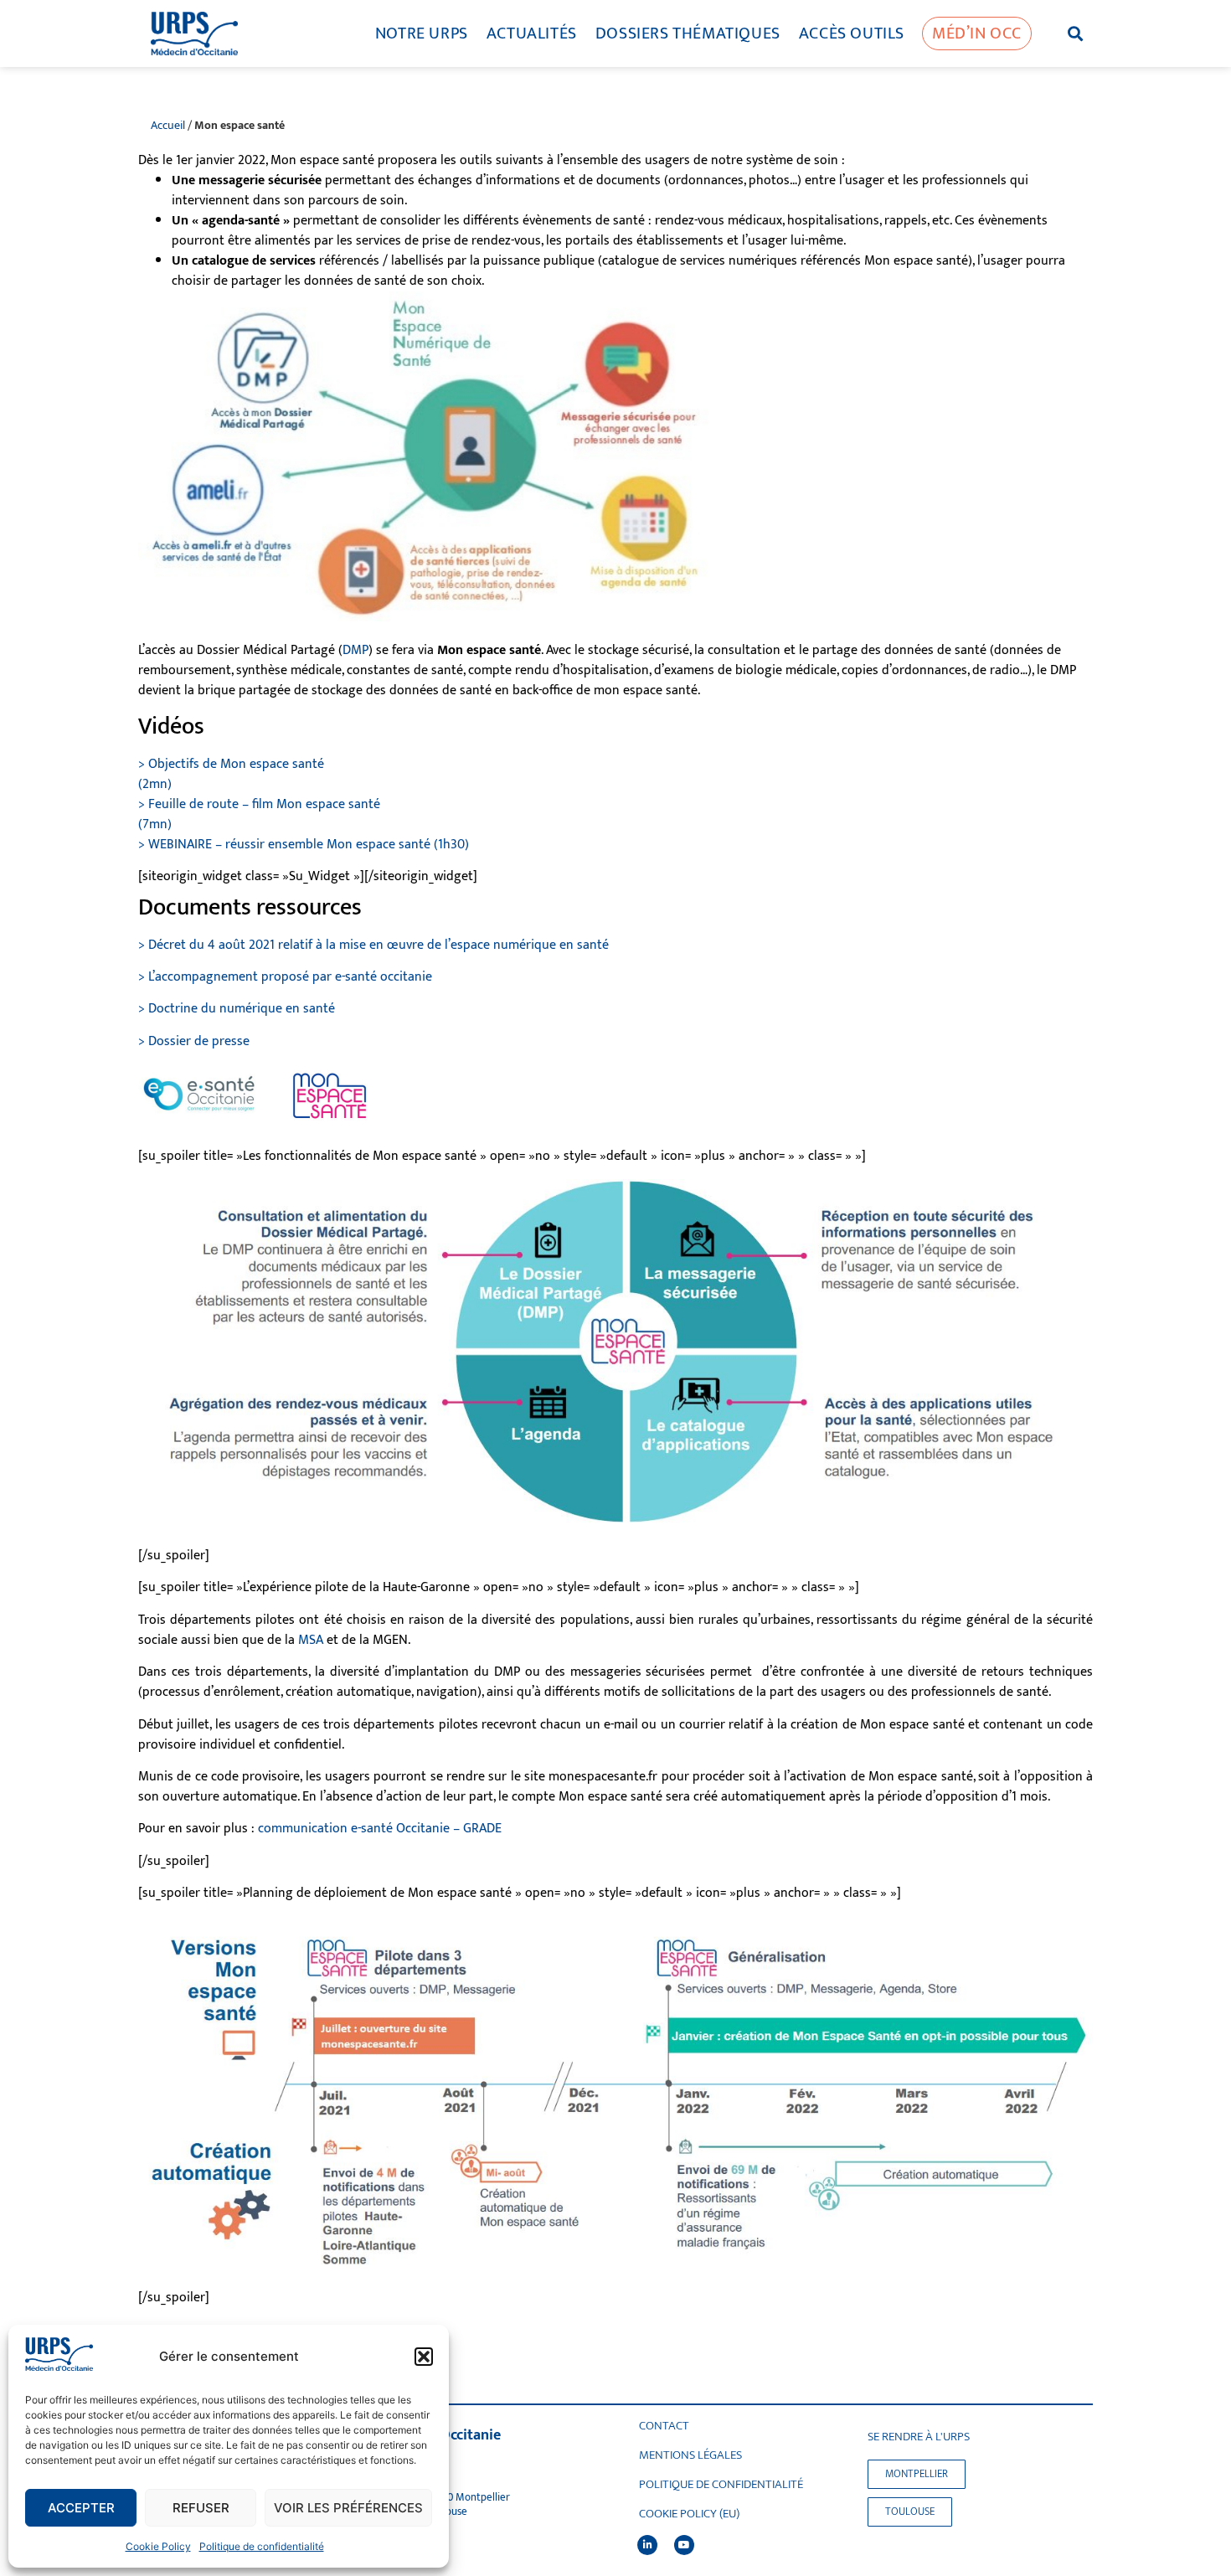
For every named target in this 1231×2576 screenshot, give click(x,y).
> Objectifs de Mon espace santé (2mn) (231, 774)
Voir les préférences (348, 2508)
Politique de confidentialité (262, 2546)
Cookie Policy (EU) (689, 2514)
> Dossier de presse (194, 1041)
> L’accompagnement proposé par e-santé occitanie (285, 977)
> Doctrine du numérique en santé (237, 1009)
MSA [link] (311, 1640)
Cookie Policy (158, 2546)
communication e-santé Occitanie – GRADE (380, 1829)
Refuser (201, 2508)
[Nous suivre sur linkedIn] (647, 2545)
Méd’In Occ (977, 33)
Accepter (81, 2508)
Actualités (532, 33)
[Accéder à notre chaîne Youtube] (684, 2545)
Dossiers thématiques (688, 33)
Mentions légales (690, 2455)
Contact (664, 2426)
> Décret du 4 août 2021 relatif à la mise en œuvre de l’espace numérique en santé (373, 945)
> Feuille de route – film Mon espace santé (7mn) (259, 814)
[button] (424, 2357)
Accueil (168, 126)
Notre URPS (422, 33)
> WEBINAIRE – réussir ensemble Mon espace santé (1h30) (304, 845)
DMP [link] (355, 650)
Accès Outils (852, 33)
